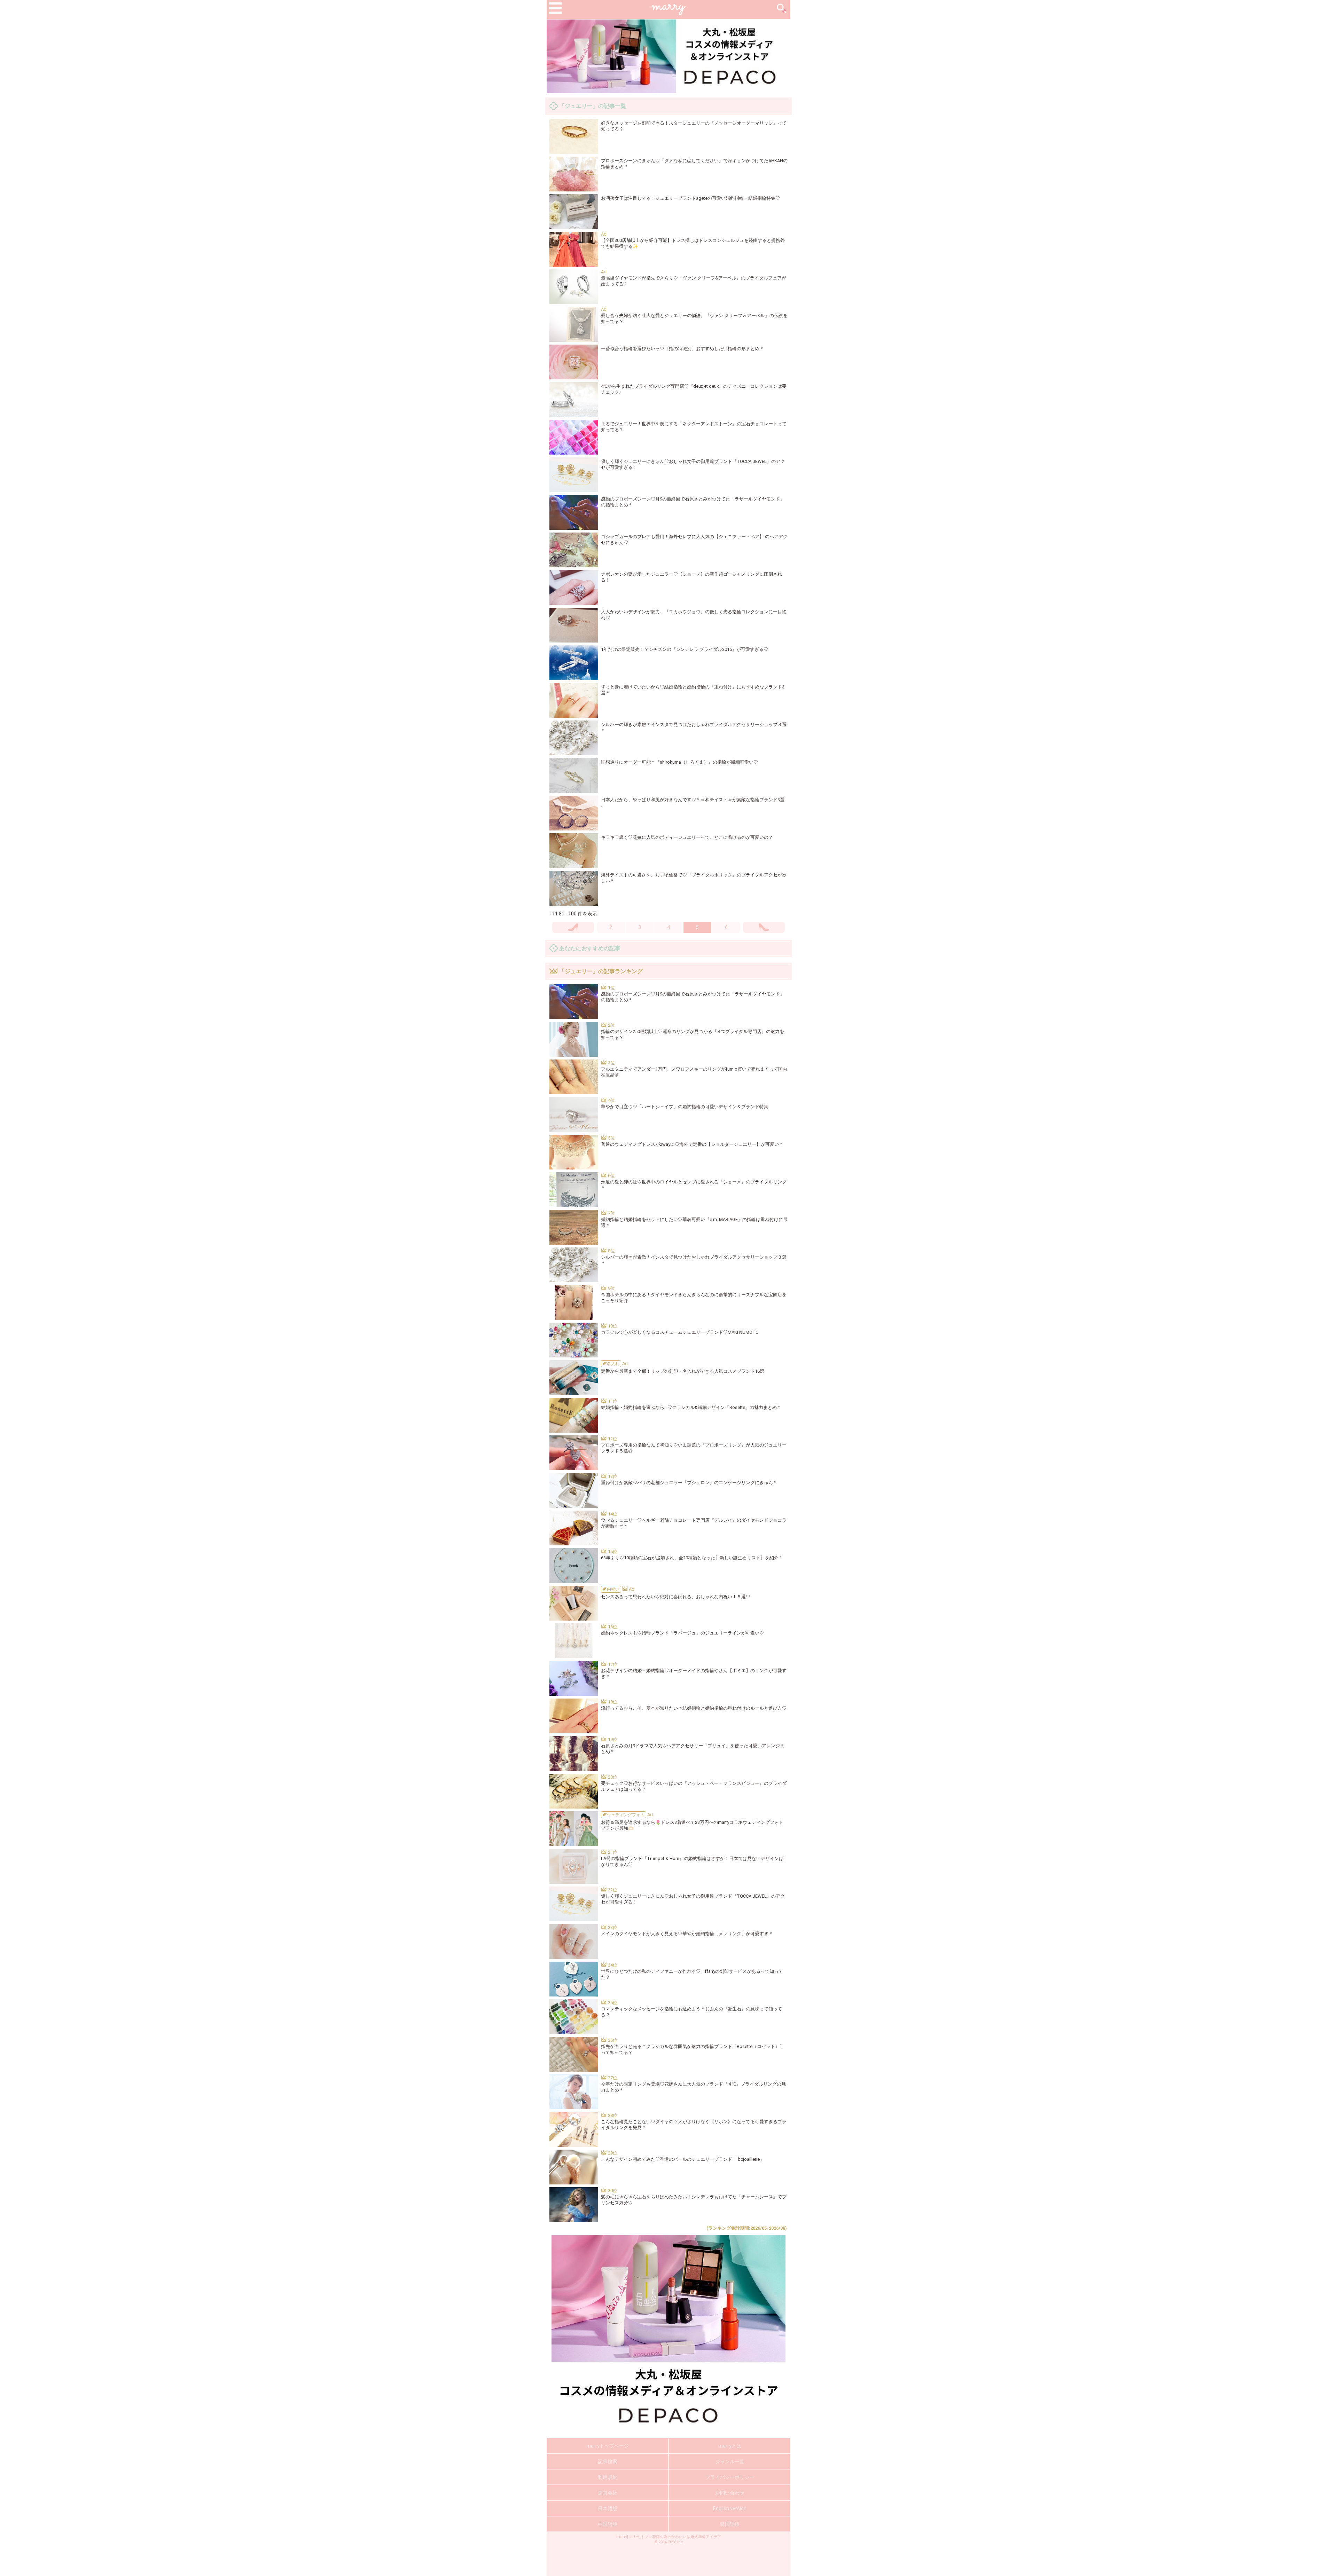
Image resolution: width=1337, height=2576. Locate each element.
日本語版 (608, 2508)
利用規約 (608, 2477)
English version (730, 2508)
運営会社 (608, 2493)
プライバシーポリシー (730, 2477)
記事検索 (608, 2461)
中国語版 (608, 2524)
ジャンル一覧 (730, 2461)
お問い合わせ (730, 2493)
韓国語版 (730, 2524)
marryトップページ (608, 2446)
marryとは (730, 2446)
